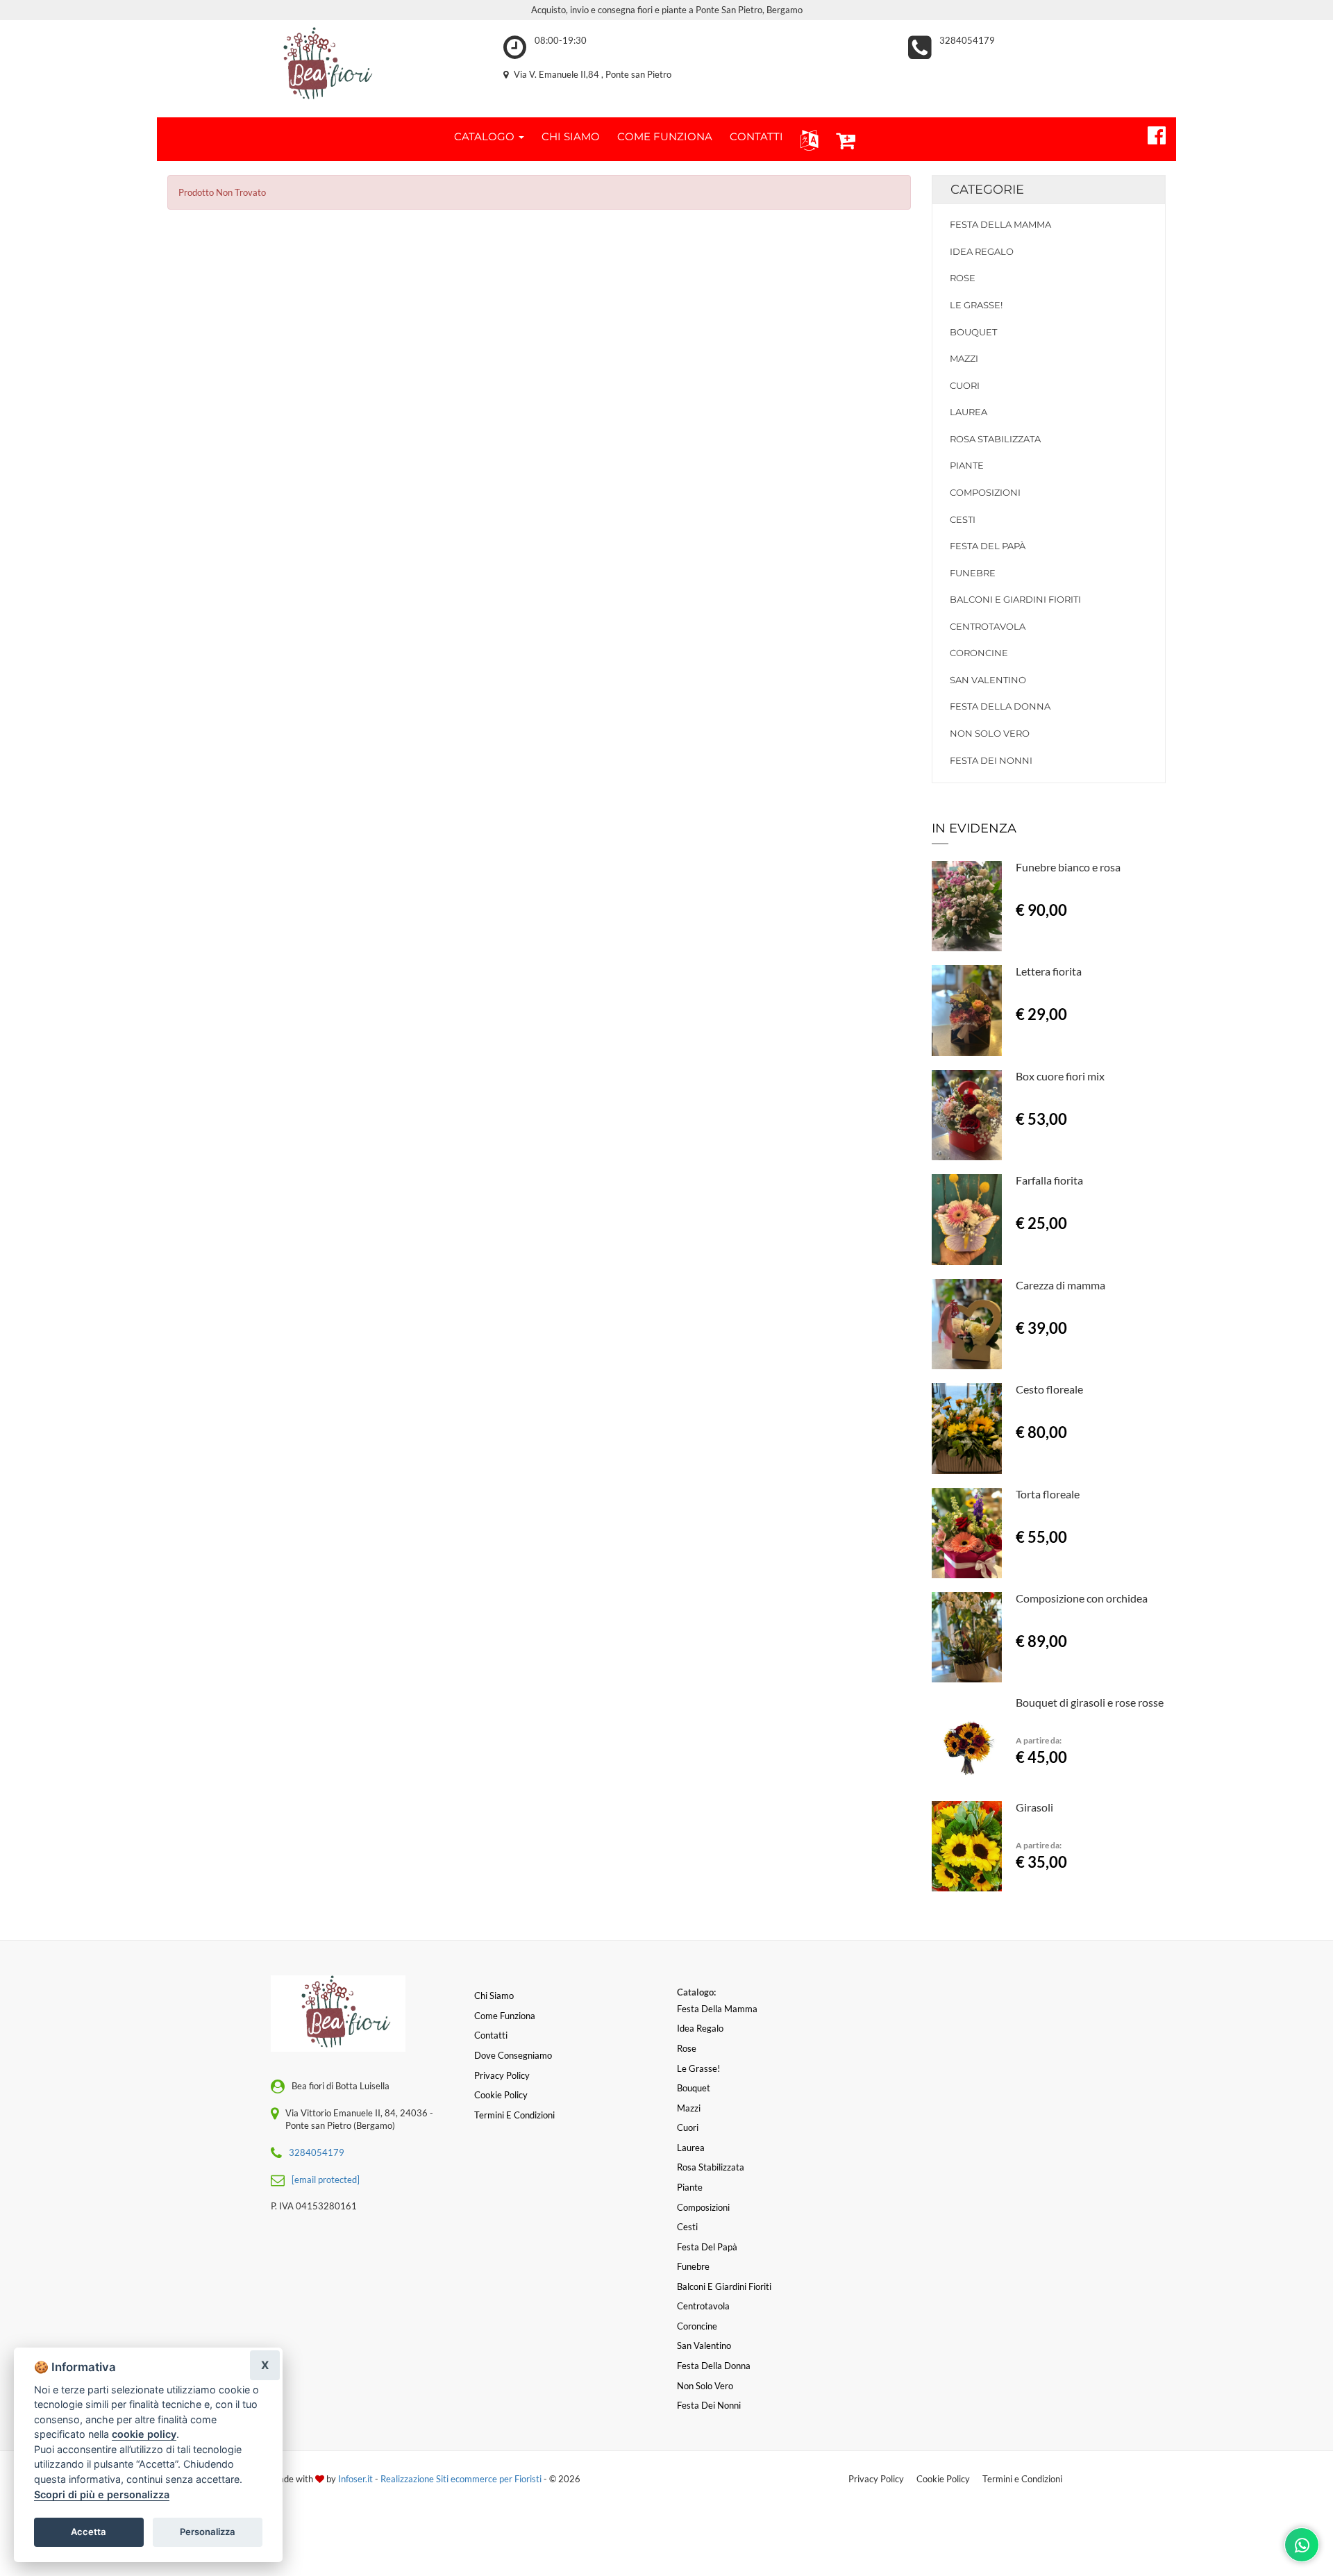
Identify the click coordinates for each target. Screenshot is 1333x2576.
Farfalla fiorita (1049, 1180)
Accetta (89, 2532)
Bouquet (973, 332)
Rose (963, 278)
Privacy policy (502, 2075)
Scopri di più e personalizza (102, 2494)
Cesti (963, 519)
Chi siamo (494, 1996)
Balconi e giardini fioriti (1015, 599)
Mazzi (964, 358)
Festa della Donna (1000, 706)
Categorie (987, 190)
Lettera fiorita (1049, 971)
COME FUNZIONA (665, 136)
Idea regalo (982, 251)
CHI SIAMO (571, 136)
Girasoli (1034, 1807)
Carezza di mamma (1060, 1285)
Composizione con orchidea (1082, 1598)
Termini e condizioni (514, 2115)
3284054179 (967, 40)
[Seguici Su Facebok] (1151, 133)
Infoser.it (355, 2479)
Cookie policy (501, 2095)
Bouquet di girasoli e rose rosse (1090, 1702)
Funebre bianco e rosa (1068, 867)
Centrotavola (988, 626)
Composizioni (985, 492)
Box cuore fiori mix (1060, 1076)
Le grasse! (976, 305)
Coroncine (979, 653)
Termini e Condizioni (1022, 2479)
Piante (967, 465)
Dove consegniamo (513, 2055)
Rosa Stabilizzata (995, 439)
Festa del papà (988, 546)
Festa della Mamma (1000, 224)
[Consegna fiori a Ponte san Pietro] (320, 65)
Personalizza (208, 2532)
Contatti (491, 2035)
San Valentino (988, 680)
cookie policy (144, 2434)
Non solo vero (990, 733)
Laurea (969, 412)
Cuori (965, 385)
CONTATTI (756, 136)
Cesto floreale (1049, 1389)
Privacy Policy (876, 2479)
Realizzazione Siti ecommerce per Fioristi (462, 2479)
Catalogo (486, 136)
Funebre (973, 573)
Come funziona (505, 2016)
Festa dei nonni (991, 760)
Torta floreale (1048, 1494)
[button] (806, 139)
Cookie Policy (943, 2479)
